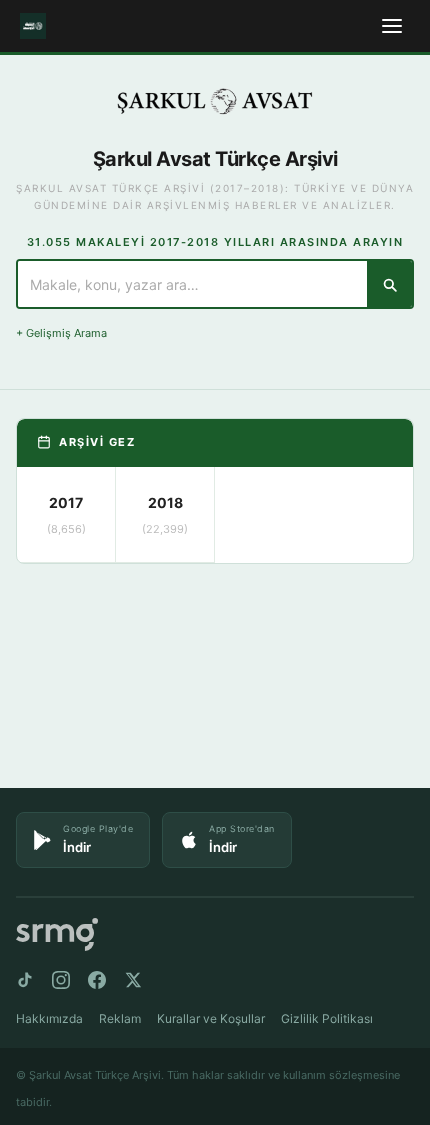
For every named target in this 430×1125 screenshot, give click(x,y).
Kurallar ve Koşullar (211, 1018)
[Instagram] (61, 980)
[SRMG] (57, 934)
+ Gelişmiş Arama (61, 333)
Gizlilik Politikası (327, 1018)
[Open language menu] (392, 26)
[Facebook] (97, 980)
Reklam (120, 1018)
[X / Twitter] (133, 980)
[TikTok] (25, 980)
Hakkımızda (49, 1018)
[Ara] (389, 284)
